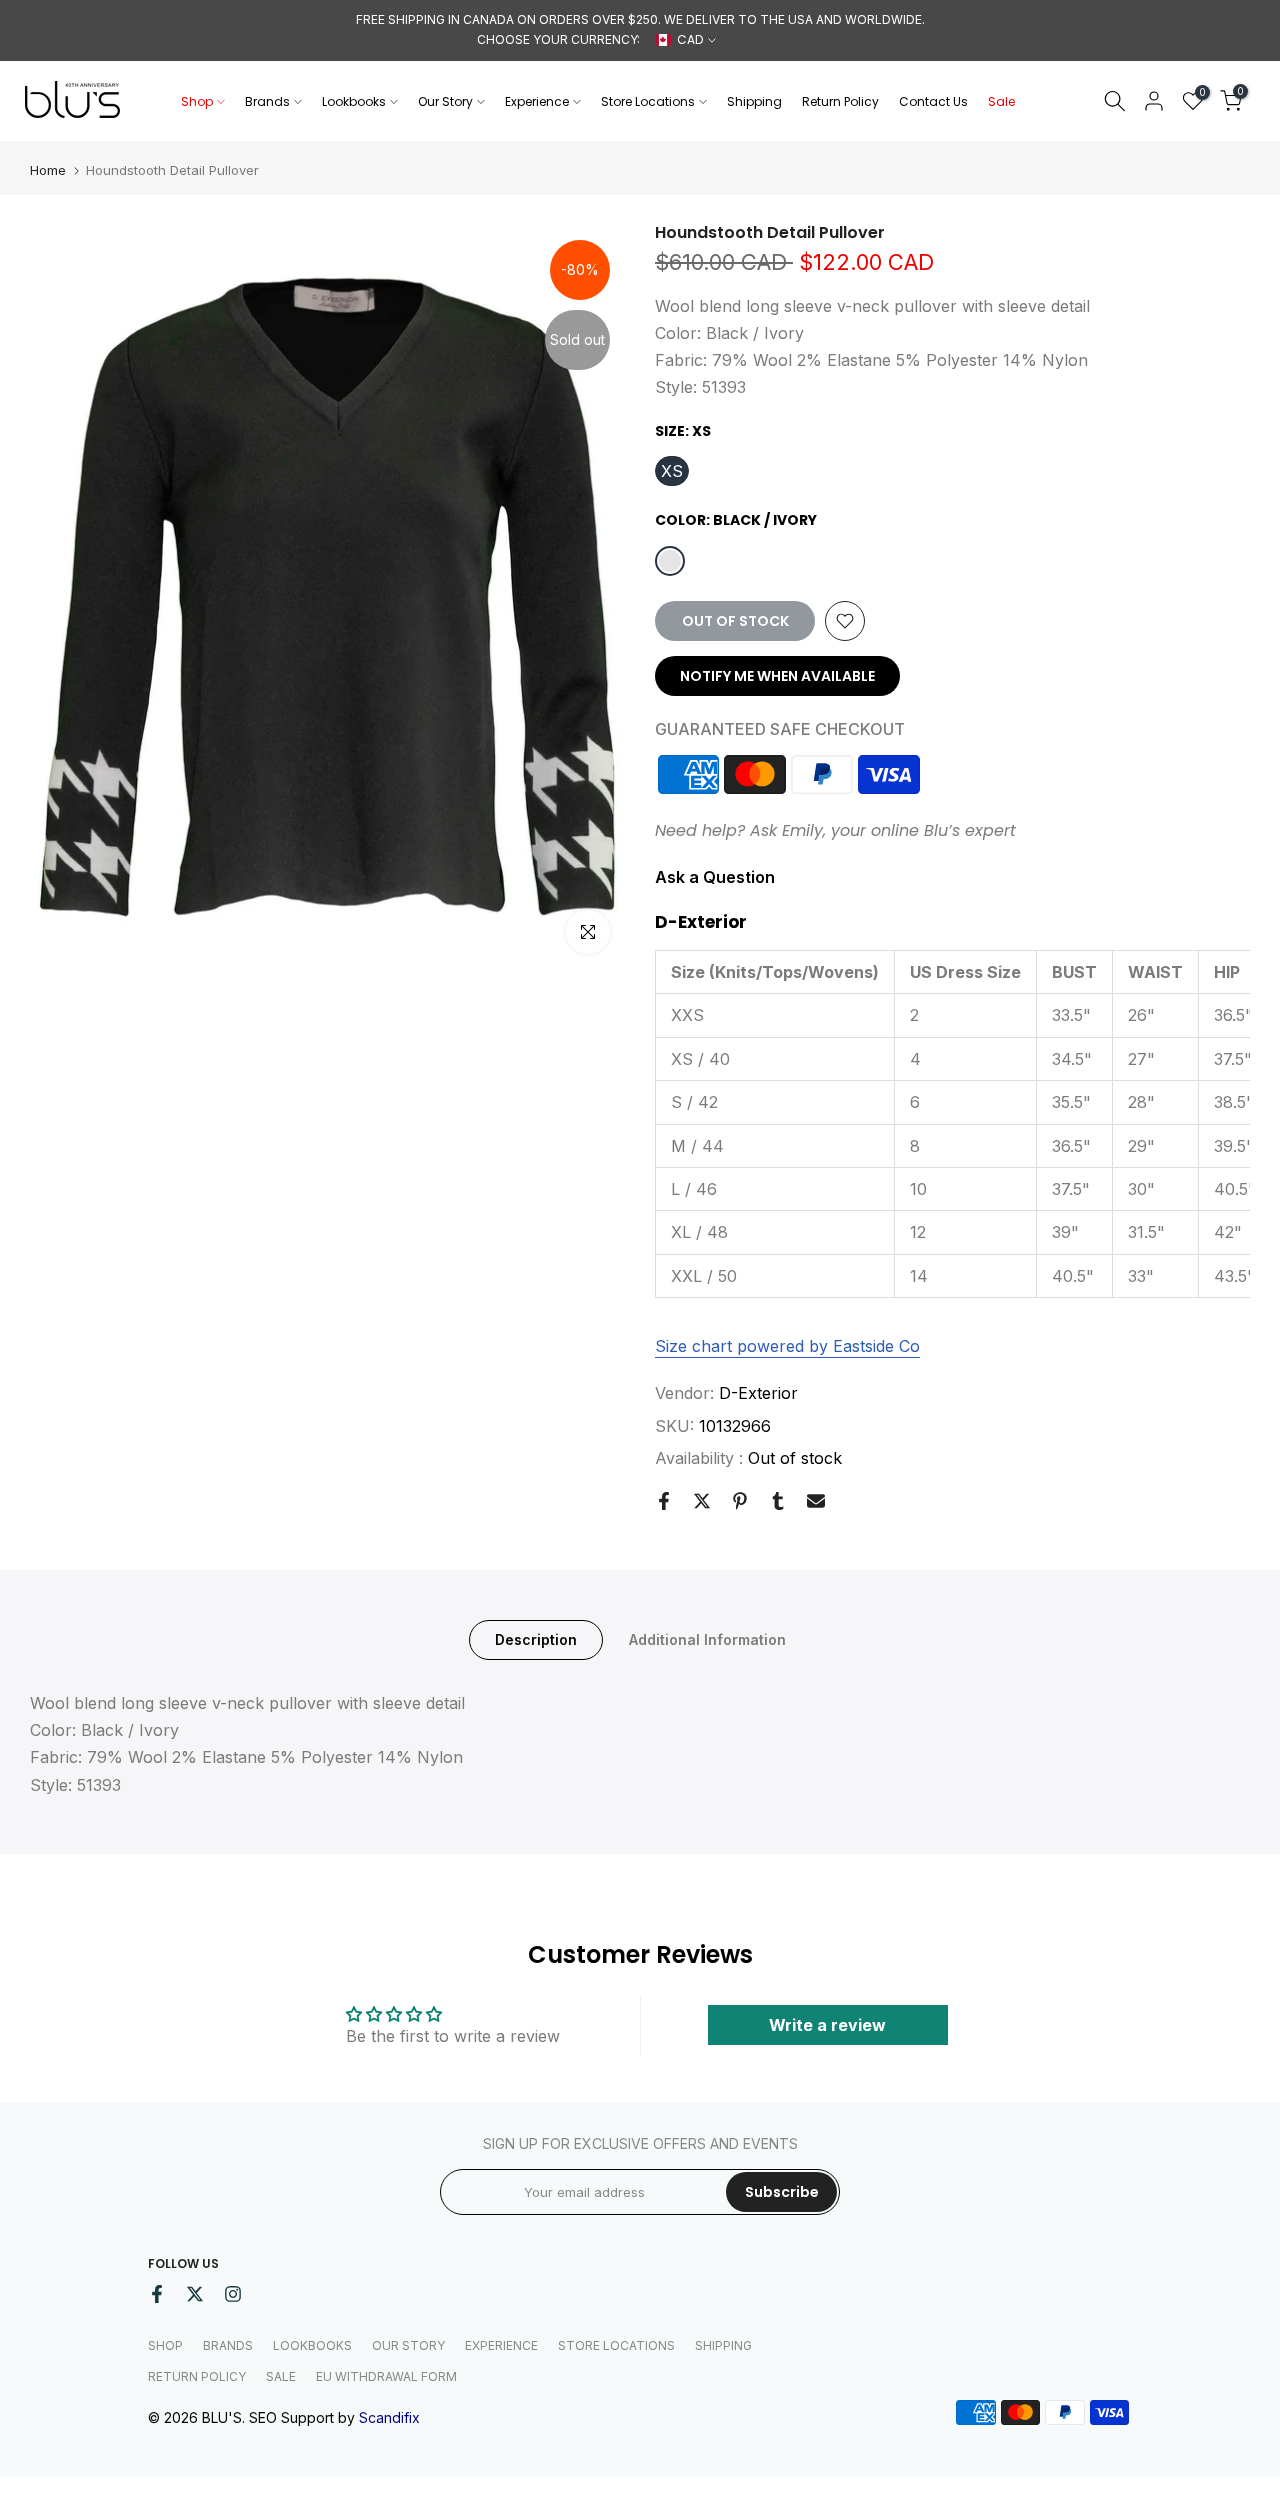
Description (536, 1639)
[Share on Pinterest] (740, 1501)
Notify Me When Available (777, 676)
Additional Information (707, 1639)
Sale (1001, 101)
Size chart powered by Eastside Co (787, 1346)
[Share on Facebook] (664, 1501)
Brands (267, 101)
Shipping (754, 101)
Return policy (197, 2376)
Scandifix (389, 2417)
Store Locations (648, 101)
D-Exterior (758, 1393)
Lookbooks (354, 101)
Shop (197, 101)
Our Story (445, 101)
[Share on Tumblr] (778, 1501)
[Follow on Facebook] (157, 2294)
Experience (537, 101)
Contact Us (933, 101)
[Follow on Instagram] (233, 2294)
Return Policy (840, 101)
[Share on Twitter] (702, 1501)
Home (48, 170)
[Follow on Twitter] (195, 2294)
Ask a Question (715, 877)
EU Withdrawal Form (386, 2376)
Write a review (827, 2025)
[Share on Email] (816, 1501)
